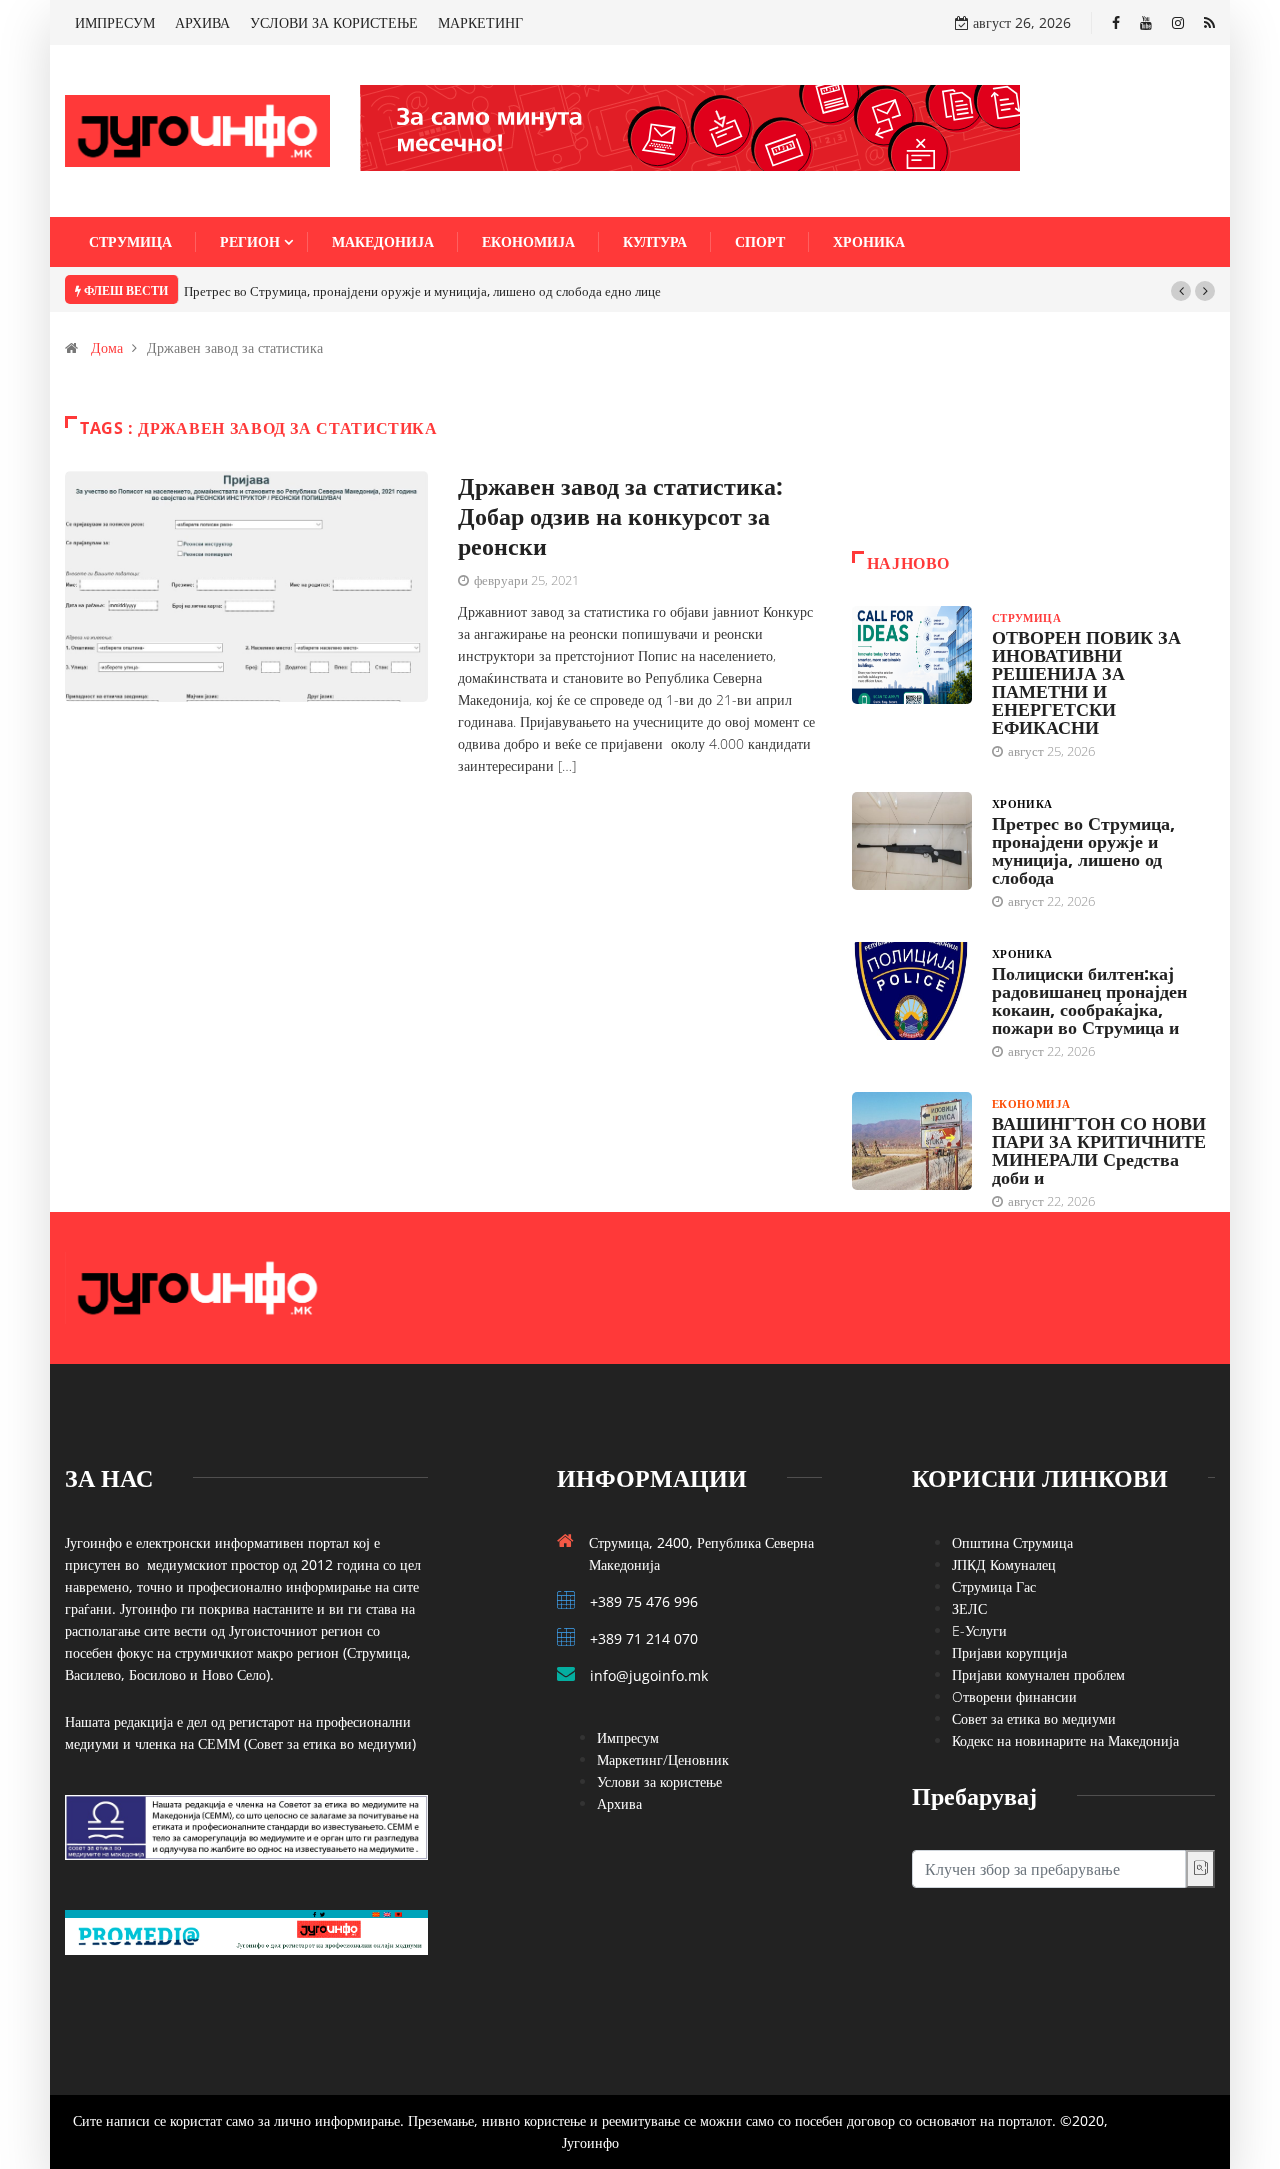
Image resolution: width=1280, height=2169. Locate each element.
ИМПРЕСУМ (115, 22)
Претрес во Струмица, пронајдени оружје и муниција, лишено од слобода (1083, 850)
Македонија (383, 241)
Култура (655, 241)
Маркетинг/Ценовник (663, 1759)
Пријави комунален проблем (1038, 1674)
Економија (528, 241)
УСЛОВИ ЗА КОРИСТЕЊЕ (334, 22)
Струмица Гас (994, 1586)
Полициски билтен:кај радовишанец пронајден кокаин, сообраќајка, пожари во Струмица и (1089, 1000)
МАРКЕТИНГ (480, 22)
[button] (1181, 291)
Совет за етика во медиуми (1034, 1718)
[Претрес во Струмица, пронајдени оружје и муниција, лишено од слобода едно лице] (912, 841)
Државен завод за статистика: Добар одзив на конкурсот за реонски (620, 515)
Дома (107, 347)
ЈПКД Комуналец (1004, 1564)
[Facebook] (1116, 22)
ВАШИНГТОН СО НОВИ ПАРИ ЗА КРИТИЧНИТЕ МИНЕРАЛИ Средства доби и (1099, 1150)
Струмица (130, 241)
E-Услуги (979, 1630)
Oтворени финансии (1014, 1696)
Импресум (628, 1737)
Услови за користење (659, 1781)
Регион (250, 241)
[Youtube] (1146, 22)
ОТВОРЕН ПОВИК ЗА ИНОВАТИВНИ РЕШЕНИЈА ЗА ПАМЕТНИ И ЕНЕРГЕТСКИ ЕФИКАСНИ (1086, 682)
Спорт (760, 241)
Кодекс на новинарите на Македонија (1065, 1740)
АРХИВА (202, 22)
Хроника (869, 241)
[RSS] (1209, 22)
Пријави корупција (1009, 1652)
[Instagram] (1178, 22)
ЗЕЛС (969, 1608)
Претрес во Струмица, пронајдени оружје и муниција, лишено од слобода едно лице (422, 291)
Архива (619, 1803)
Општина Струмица (1012, 1542)
